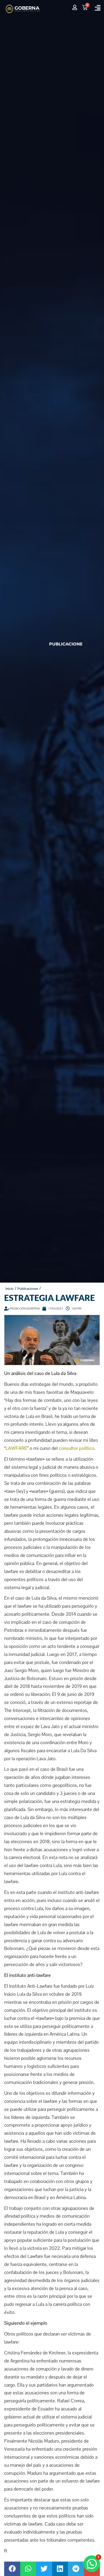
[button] (97, 8)
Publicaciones (28, 1289)
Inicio (10, 1289)
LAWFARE (16, 1448)
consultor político (77, 1448)
